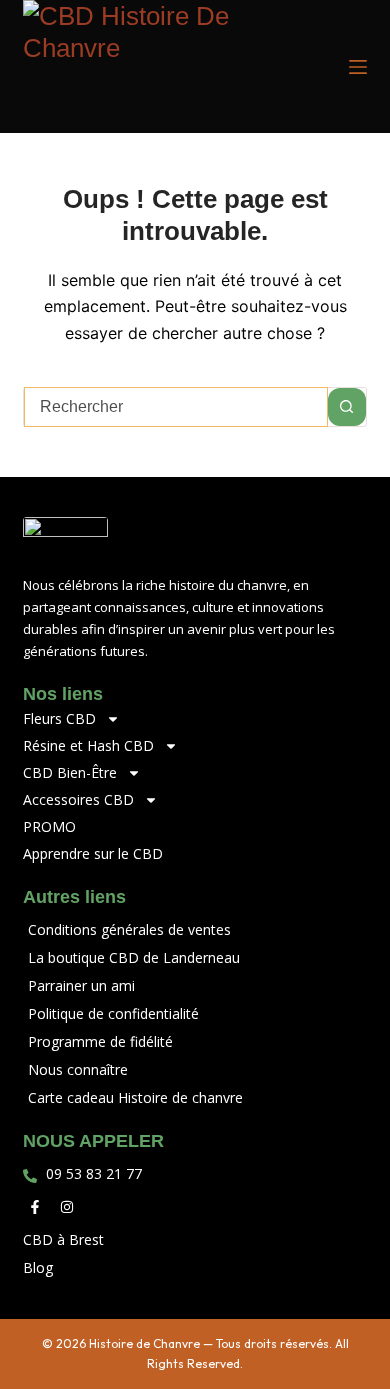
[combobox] (175, 407)
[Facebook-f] (35, 1207)
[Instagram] (67, 1207)
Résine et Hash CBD (88, 745)
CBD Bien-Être (70, 772)
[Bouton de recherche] (347, 407)
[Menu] (358, 67)
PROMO (49, 826)
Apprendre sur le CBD (93, 853)
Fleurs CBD (59, 718)
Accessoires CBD (78, 799)
